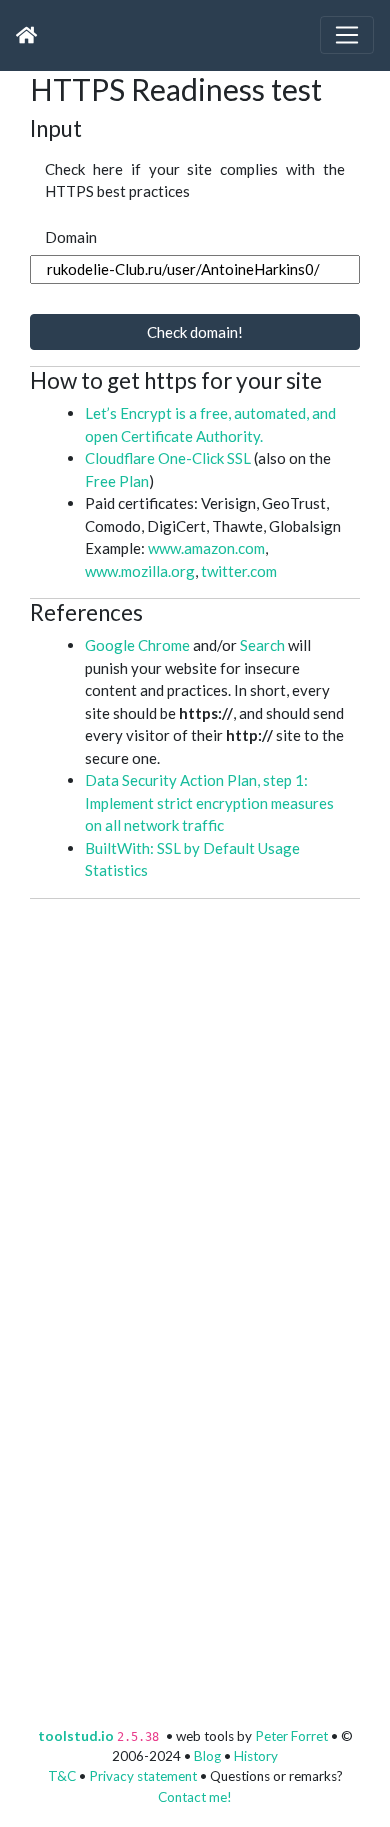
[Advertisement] (195, 1094)
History (256, 1756)
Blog (207, 1756)
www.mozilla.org (140, 571)
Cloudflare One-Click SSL (168, 458)
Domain (71, 237)
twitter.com (239, 571)
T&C (62, 1776)
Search (262, 645)
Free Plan (117, 481)
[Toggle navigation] (347, 35)
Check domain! (195, 332)
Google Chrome (137, 645)
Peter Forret (291, 1736)
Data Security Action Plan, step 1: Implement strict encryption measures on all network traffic (209, 802)
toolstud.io (76, 1736)
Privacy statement (143, 1776)
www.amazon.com (206, 548)
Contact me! (195, 1797)
